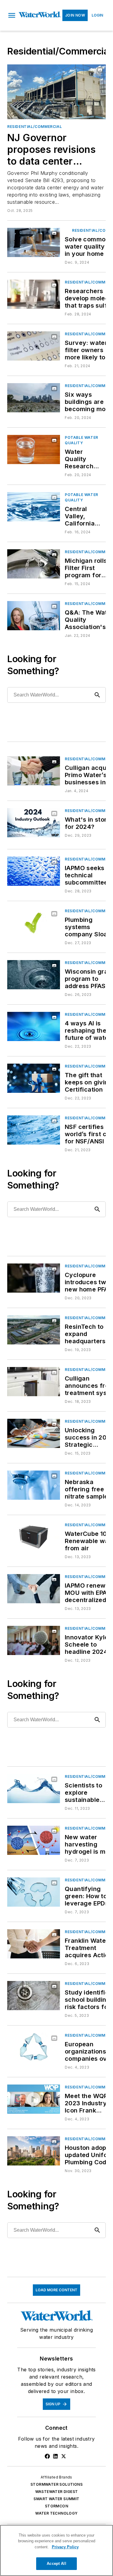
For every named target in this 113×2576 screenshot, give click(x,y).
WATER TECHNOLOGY (56, 2513)
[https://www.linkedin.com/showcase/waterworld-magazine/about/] (55, 2456)
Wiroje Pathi (83, 70)
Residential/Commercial (35, 127)
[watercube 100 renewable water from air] (34, 1537)
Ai (44, 234)
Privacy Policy (65, 2547)
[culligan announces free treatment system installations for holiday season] (34, 1382)
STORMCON (56, 2506)
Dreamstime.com (81, 74)
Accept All (56, 2564)
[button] (12, 15)
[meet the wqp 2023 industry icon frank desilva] (34, 2099)
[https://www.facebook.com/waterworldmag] (47, 2456)
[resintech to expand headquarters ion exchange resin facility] (34, 1330)
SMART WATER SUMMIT (56, 2499)
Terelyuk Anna (36, 237)
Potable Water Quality (82, 440)
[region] (56, 2550)
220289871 (57, 70)
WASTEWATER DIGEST (57, 2492)
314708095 (29, 234)
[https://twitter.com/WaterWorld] (64, 2456)
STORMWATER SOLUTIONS (56, 2484)
